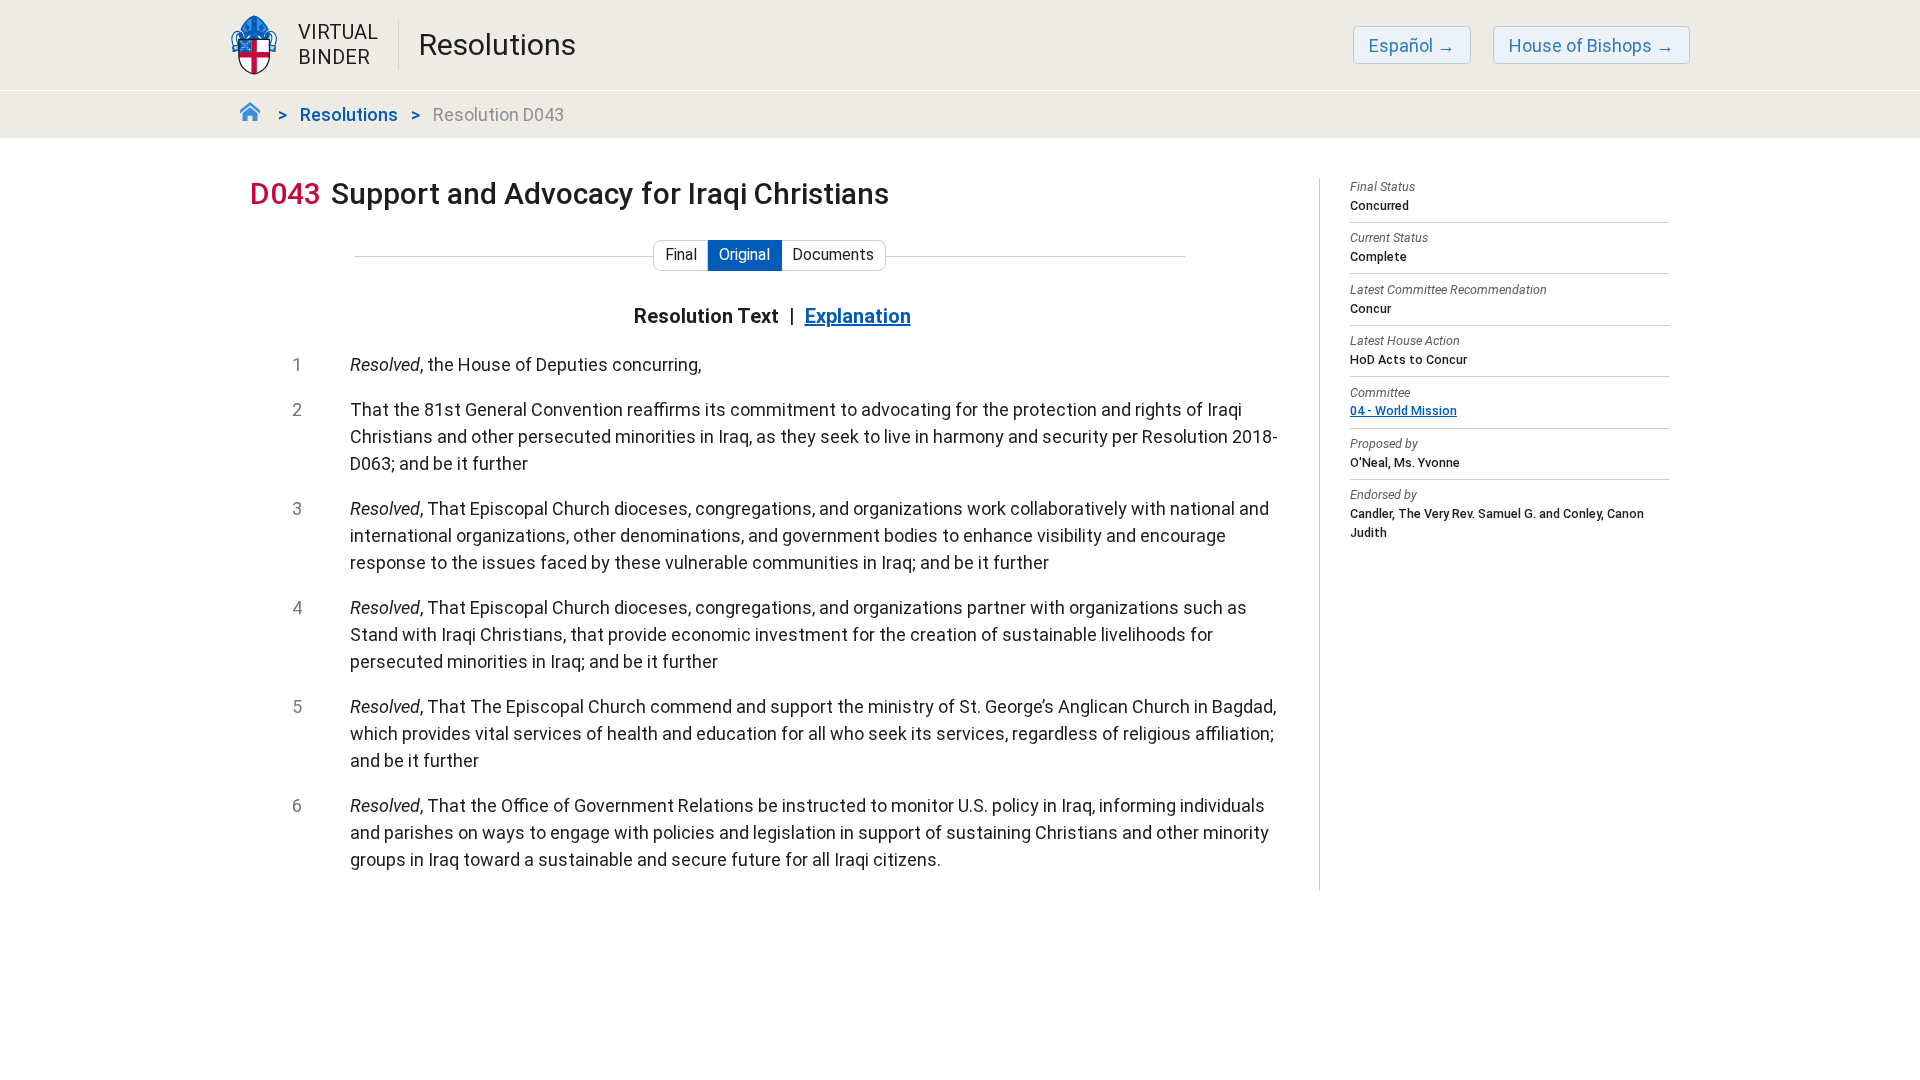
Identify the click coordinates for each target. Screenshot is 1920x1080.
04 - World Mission (1403, 410)
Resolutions (349, 114)
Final (681, 254)
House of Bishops (1580, 45)
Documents (833, 254)
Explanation (858, 316)
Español (1401, 45)
